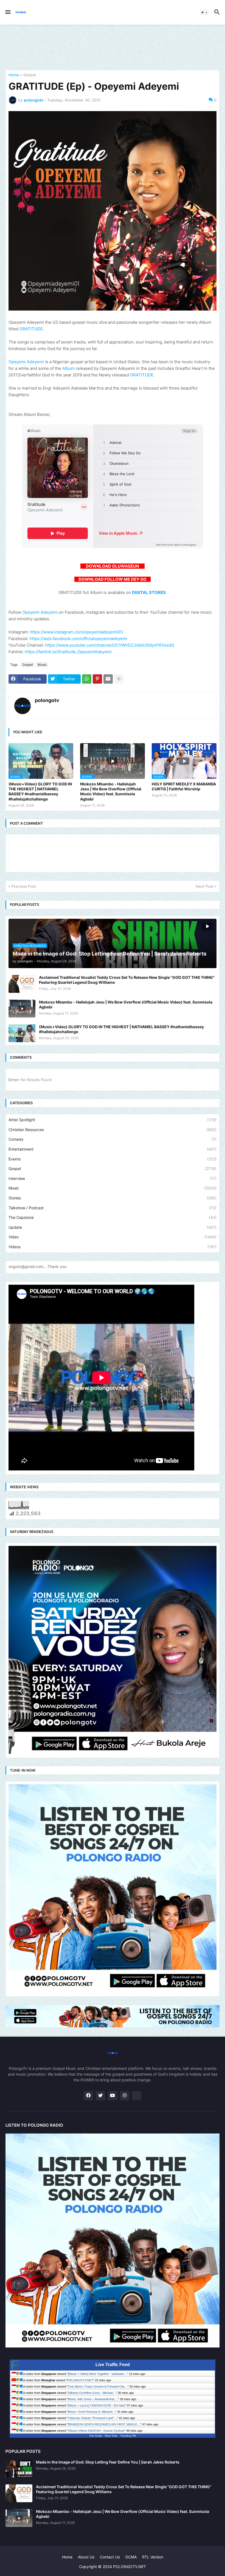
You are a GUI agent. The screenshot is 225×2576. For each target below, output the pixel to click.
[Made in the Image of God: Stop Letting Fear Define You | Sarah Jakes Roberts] (19, 2469)
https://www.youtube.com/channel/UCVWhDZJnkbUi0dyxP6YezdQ (109, 645)
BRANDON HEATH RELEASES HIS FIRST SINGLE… (104, 2424)
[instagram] (125, 2096)
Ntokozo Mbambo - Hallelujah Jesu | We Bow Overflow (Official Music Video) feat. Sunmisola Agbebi (111, 791)
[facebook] (88, 2096)
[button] (8, 12)
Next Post (205, 886)
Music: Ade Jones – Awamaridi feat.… (93, 2399)
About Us (86, 2557)
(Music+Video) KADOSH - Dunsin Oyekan (96, 2431)
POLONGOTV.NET (80, 2380)
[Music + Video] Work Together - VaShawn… (98, 2374)
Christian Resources (113, 1130)
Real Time (111, 2436)
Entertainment (113, 1149)
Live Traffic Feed (113, 2365)
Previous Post (24, 886)
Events (113, 1159)
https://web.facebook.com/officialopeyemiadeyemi (78, 639)
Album (68, 368)
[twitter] (100, 2096)
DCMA (131, 2557)
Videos (113, 1247)
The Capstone (113, 1217)
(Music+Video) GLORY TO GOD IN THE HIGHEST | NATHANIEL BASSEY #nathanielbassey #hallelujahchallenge (40, 791)
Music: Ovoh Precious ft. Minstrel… (92, 2412)
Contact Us (110, 2557)
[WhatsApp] (87, 679)
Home (14, 75)
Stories (113, 1198)
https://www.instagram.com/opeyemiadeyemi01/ (77, 632)
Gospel (29, 75)
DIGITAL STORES (149, 592)
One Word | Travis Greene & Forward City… (98, 2386)
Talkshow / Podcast (113, 1208)
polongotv (47, 700)
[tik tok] (137, 2096)
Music (42, 665)
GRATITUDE (31, 329)
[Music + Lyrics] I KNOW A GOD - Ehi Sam (96, 2405)
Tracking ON (128, 2436)
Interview (113, 1178)
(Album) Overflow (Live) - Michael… (92, 2393)
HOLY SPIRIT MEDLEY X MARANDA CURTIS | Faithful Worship (184, 786)
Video (113, 1237)
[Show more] (119, 679)
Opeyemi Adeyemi (26, 362)
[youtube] (113, 2096)
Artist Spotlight (113, 1120)
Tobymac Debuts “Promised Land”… (92, 2418)
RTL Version (153, 2557)
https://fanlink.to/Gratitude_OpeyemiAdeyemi (68, 652)
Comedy (113, 1139)
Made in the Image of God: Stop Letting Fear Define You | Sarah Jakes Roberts (108, 2462)
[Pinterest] (97, 679)
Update (113, 1227)
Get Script (96, 2436)
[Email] (108, 679)
